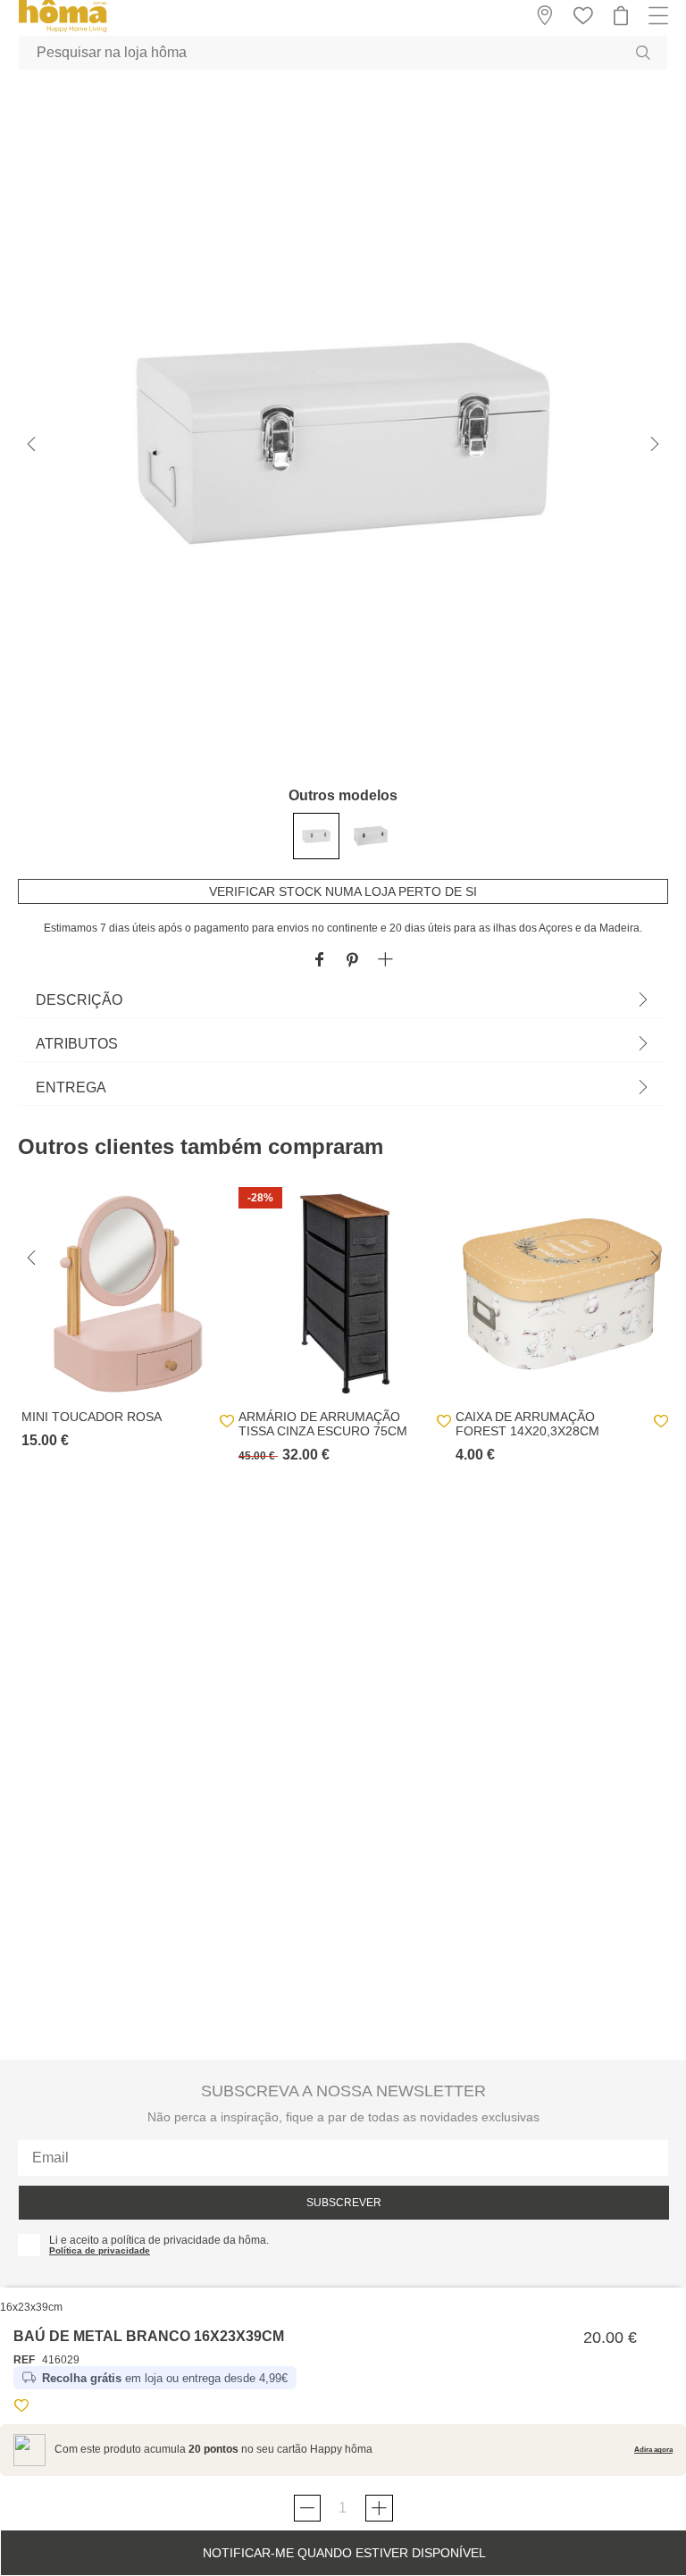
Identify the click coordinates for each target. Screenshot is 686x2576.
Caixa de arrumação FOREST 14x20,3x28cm (527, 1424)
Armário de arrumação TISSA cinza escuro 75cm (323, 1424)
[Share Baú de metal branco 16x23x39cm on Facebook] (319, 961)
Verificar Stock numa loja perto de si (343, 891)
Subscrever (344, 2203)
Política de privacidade (100, 2250)
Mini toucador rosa (92, 1417)
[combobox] (343, 53)
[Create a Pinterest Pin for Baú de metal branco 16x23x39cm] (352, 961)
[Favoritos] (21, 2409)
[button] (385, 961)
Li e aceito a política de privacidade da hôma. (159, 2240)
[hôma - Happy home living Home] (63, 30)
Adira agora (653, 2450)
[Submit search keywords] (643, 53)
